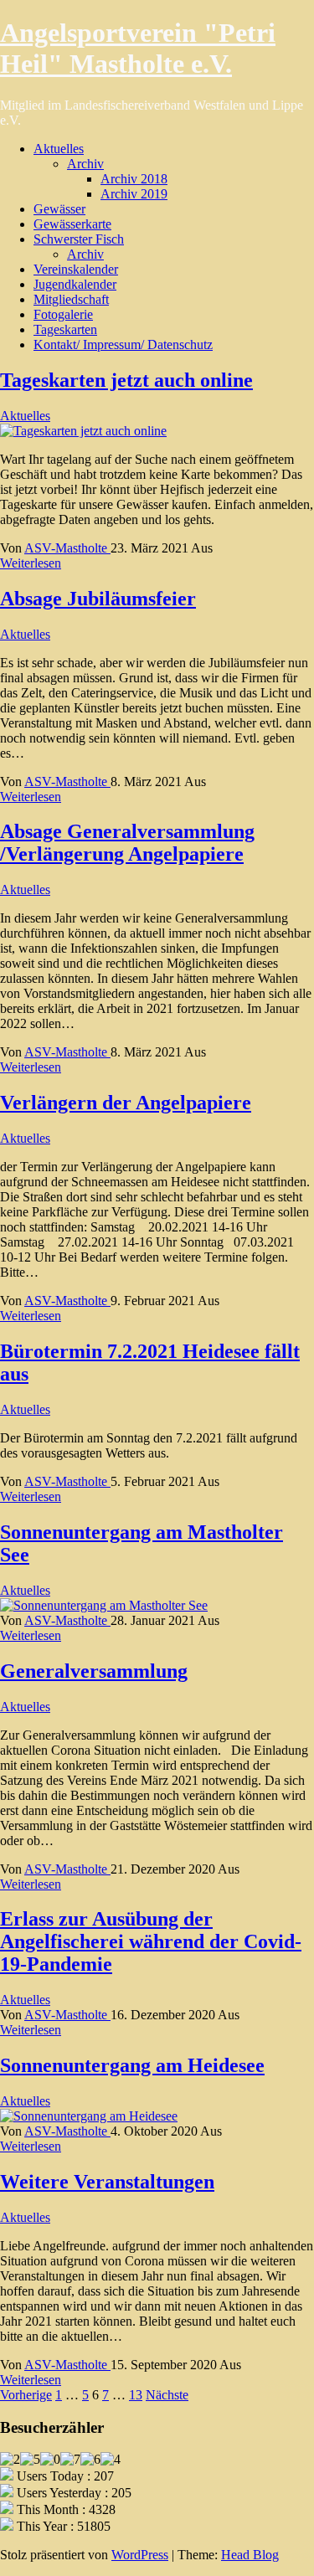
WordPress (140, 2555)
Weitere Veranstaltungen (107, 2182)
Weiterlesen (31, 563)
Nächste (167, 2395)
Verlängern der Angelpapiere (126, 1103)
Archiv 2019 (134, 194)
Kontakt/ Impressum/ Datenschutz (123, 344)
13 (136, 2395)
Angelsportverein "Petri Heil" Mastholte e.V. (138, 48)
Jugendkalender (75, 284)
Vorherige (26, 2395)
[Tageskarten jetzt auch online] (83, 431)
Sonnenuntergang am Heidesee (132, 2065)
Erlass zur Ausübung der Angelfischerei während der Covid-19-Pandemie (151, 1941)
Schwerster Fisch (79, 239)
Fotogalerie (63, 314)
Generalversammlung (94, 1671)
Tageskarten (65, 329)
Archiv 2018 (134, 179)
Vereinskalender (76, 269)
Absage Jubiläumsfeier (98, 599)
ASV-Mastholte (67, 548)
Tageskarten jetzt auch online (126, 380)
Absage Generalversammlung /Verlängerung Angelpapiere (127, 843)
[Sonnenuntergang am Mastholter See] (104, 1605)
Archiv (85, 164)
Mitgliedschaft (71, 299)
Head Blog (250, 2555)
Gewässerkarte (72, 224)
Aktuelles (59, 149)
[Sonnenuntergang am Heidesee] (89, 2116)
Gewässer (59, 209)
